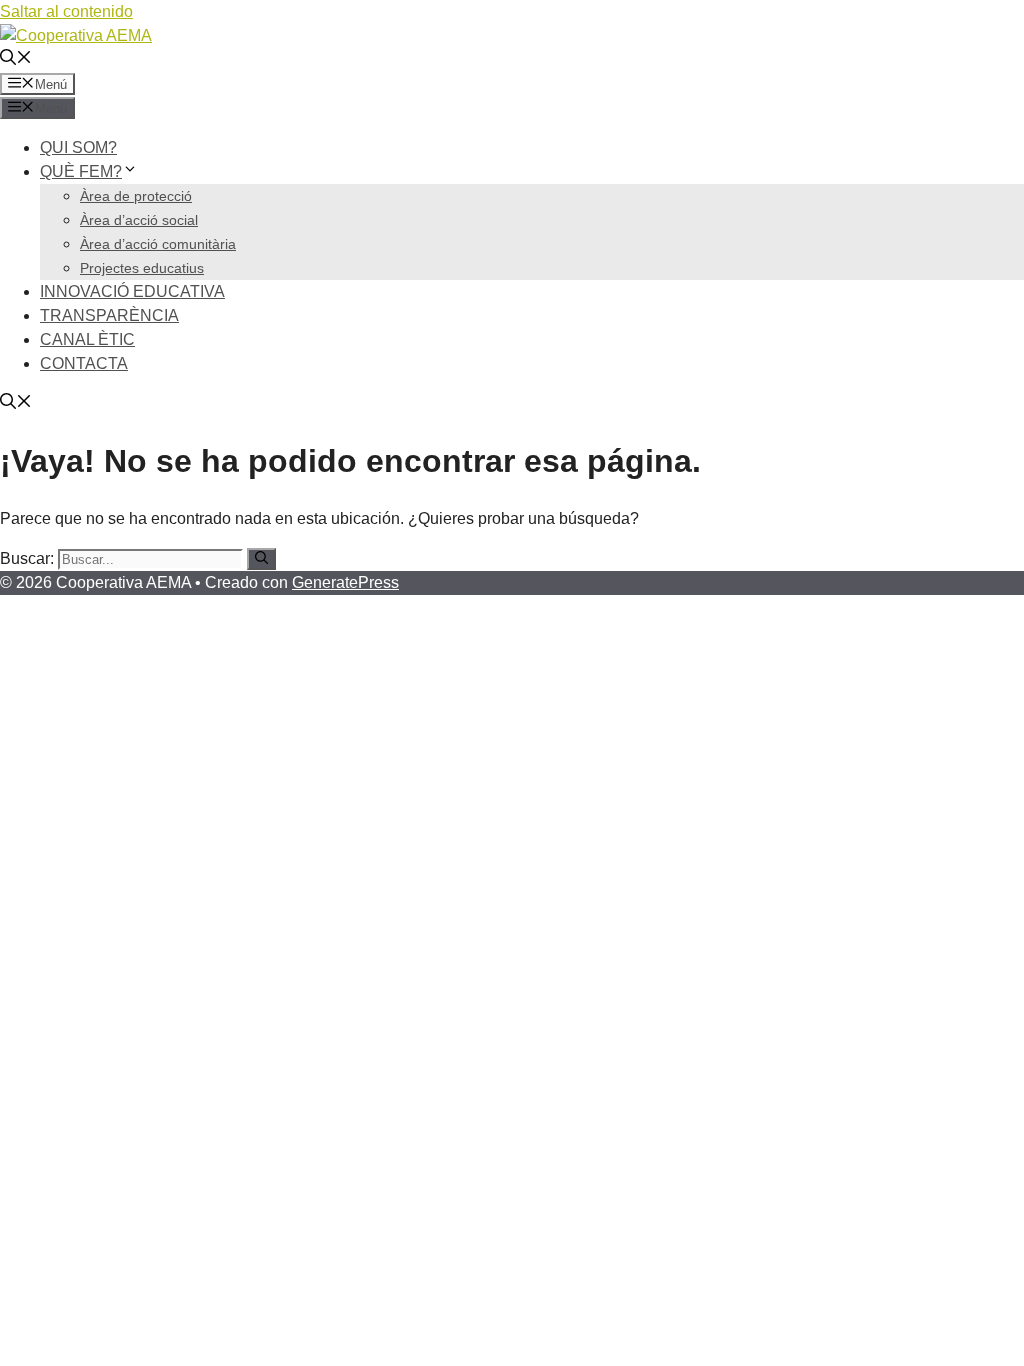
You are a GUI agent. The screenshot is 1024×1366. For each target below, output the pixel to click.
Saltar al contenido (66, 11)
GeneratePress (345, 582)
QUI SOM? (78, 147)
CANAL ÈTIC (87, 339)
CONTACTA (84, 363)
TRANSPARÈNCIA (109, 315)
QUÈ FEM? (81, 171)
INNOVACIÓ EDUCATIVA (132, 291)
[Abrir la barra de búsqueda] (16, 59)
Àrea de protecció (136, 196)
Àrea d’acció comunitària (158, 244)
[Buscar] (261, 559)
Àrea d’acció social (139, 220)
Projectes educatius (142, 268)
